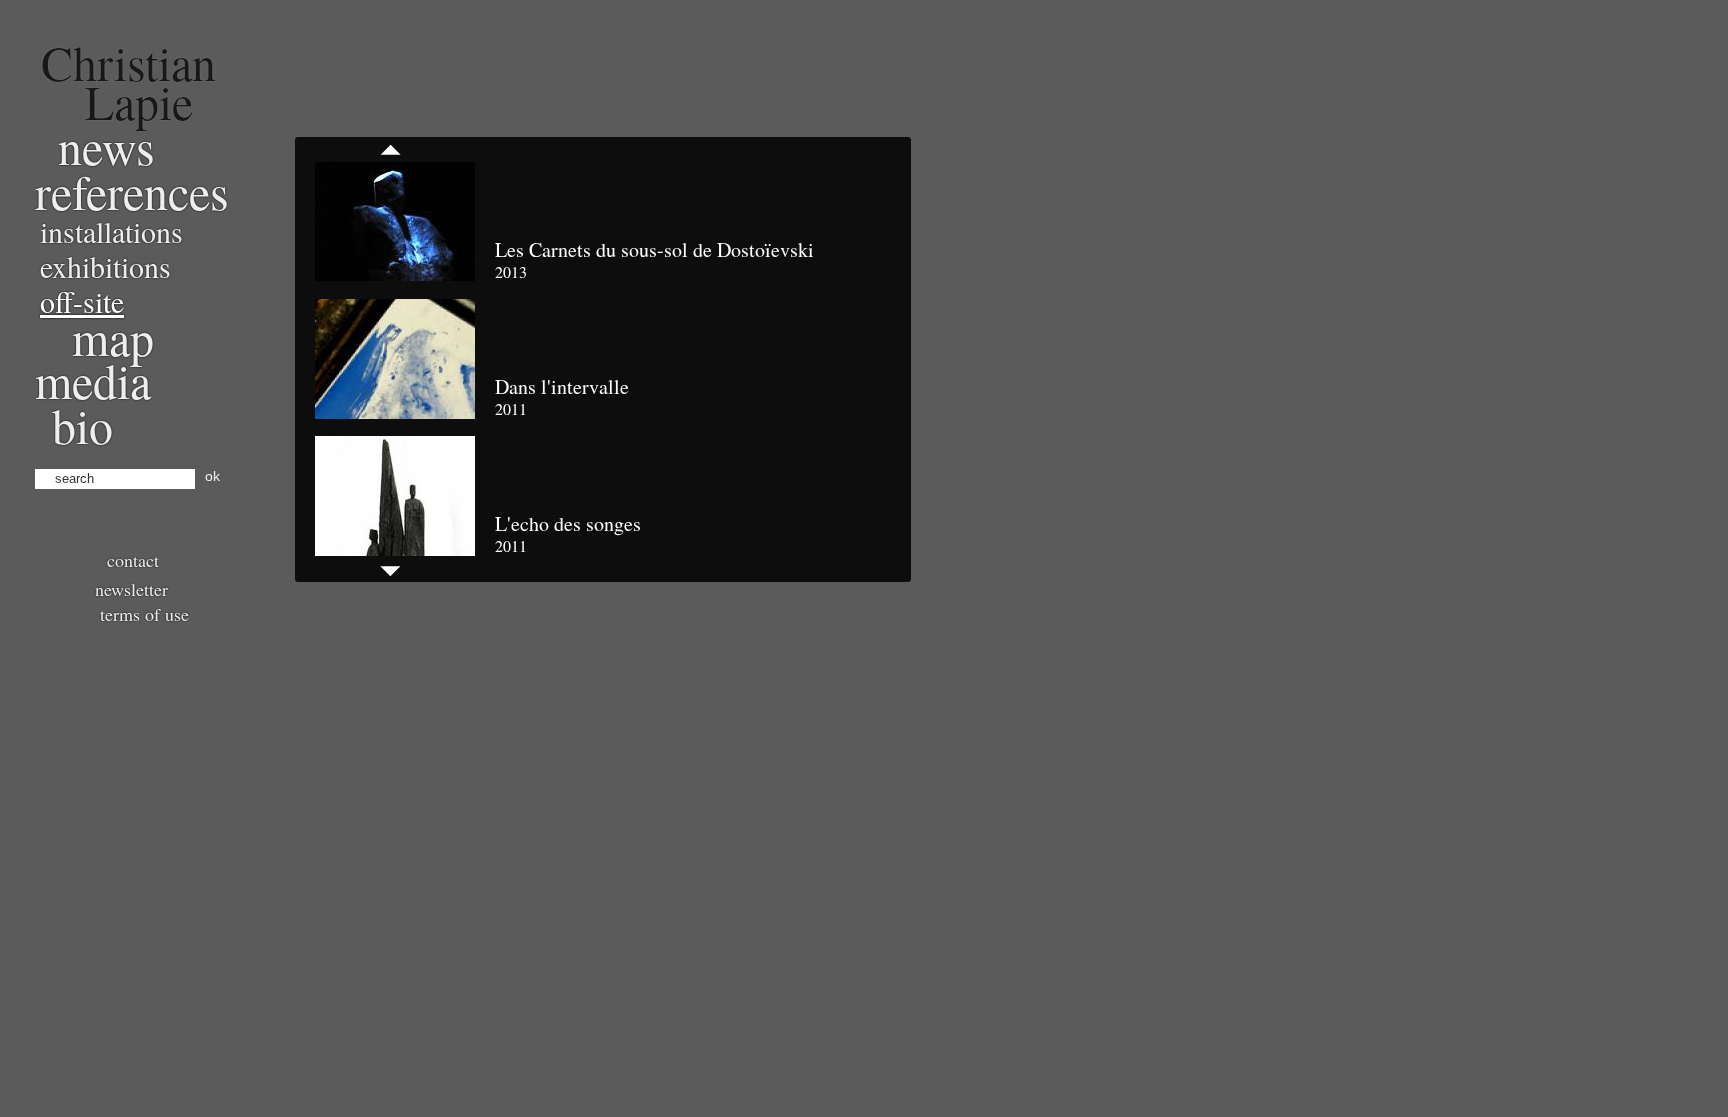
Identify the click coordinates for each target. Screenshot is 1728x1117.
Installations (111, 231)
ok (212, 476)
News (106, 146)
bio (82, 425)
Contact (133, 560)
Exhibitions (105, 266)
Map (113, 337)
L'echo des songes (568, 523)
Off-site (82, 301)
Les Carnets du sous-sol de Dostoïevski (654, 249)
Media (93, 380)
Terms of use (144, 614)
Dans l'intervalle (562, 386)
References (132, 191)
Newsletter (131, 589)
